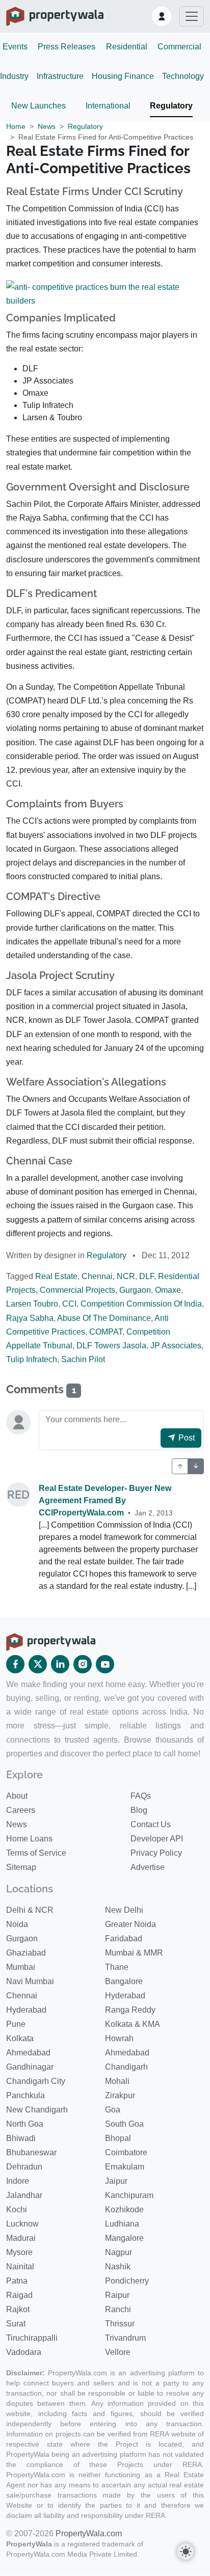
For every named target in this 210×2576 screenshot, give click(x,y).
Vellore (118, 2352)
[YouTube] (105, 1664)
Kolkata (20, 2038)
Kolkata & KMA (133, 2024)
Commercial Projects (77, 1290)
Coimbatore (126, 2152)
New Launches (38, 106)
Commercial (179, 47)
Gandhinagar (30, 2067)
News (47, 126)
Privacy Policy (156, 1853)
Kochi (17, 2209)
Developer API (157, 1839)
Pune (16, 2024)
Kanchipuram (129, 2195)
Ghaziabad (26, 1953)
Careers (21, 1810)
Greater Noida (130, 1924)
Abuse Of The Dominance (104, 1318)
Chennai (97, 1276)
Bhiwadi (21, 2138)
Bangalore (124, 1981)
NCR (126, 1276)
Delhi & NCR (30, 1910)
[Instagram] (83, 1664)
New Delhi (124, 1910)
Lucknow (22, 2224)
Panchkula (25, 2095)
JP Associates (176, 1346)
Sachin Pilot (83, 1359)
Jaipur (116, 2181)
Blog (139, 1810)
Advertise (148, 1867)
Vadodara (24, 2352)
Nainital (20, 2267)
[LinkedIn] (60, 1664)
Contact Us (151, 1824)
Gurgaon (135, 1290)
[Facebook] (15, 1664)
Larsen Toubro (32, 1304)
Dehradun (24, 2167)
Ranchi (118, 2309)
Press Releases (67, 47)
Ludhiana (122, 2224)
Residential (127, 47)
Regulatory (171, 106)
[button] (162, 16)
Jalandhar (24, 2195)
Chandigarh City (36, 2081)
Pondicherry (127, 2281)
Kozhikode (124, 2209)
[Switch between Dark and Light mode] (186, 2552)
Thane (117, 1967)
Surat (16, 2324)
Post (186, 1438)
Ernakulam (125, 2167)
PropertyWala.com (89, 2533)
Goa (113, 2110)
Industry (14, 76)
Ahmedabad (28, 2053)
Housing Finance (123, 76)
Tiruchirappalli (32, 2338)
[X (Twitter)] (38, 1664)
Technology (183, 76)
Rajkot (18, 2309)
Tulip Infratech (32, 1359)
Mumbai (21, 1967)
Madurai (21, 2238)
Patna (17, 2281)
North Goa (25, 2124)
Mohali (117, 2081)
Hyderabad (125, 1996)
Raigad (19, 2295)
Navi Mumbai (30, 1981)
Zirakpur (120, 2095)
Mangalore (124, 2238)
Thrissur (120, 2324)
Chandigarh (126, 2067)
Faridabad (124, 1938)
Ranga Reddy (130, 2010)
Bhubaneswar (31, 2152)
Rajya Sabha (30, 1318)
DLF (147, 1276)
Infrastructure (60, 76)
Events (15, 47)
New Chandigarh (37, 2110)
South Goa (124, 2124)
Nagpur (119, 2252)
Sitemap (21, 1867)
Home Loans (29, 1839)
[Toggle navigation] (192, 16)
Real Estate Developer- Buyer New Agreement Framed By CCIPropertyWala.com (105, 1500)
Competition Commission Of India (141, 1304)
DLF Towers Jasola (111, 1346)
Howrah (119, 2038)
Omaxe (168, 1290)
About (17, 1796)
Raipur (117, 2295)
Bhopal (118, 2138)
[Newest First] (180, 1466)
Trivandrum (125, 2338)
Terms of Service (36, 1853)
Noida (17, 1924)
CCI (69, 1304)
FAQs (141, 1796)
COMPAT (106, 1332)
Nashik (118, 2267)
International (108, 106)
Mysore (19, 2252)
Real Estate (56, 1276)
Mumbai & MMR (134, 1953)
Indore (18, 2181)
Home (16, 126)
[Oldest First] (196, 1466)
